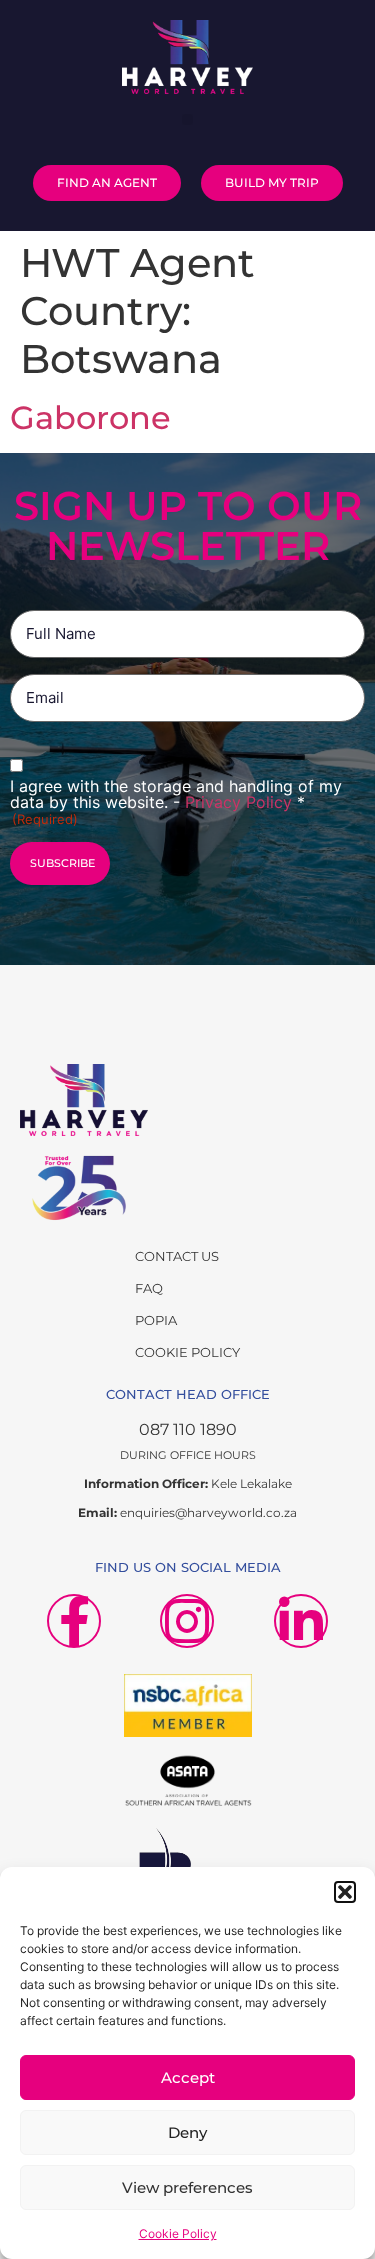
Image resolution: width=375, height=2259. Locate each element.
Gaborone (90, 417)
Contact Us (177, 1256)
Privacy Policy (241, 802)
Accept (188, 2077)
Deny (187, 2132)
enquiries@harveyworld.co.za (208, 1512)
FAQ (149, 1288)
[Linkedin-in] (301, 1621)
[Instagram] (187, 1621)
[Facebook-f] (74, 1621)
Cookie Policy (178, 2233)
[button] (345, 1892)
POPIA (156, 1320)
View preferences (187, 2187)
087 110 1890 (188, 1429)
